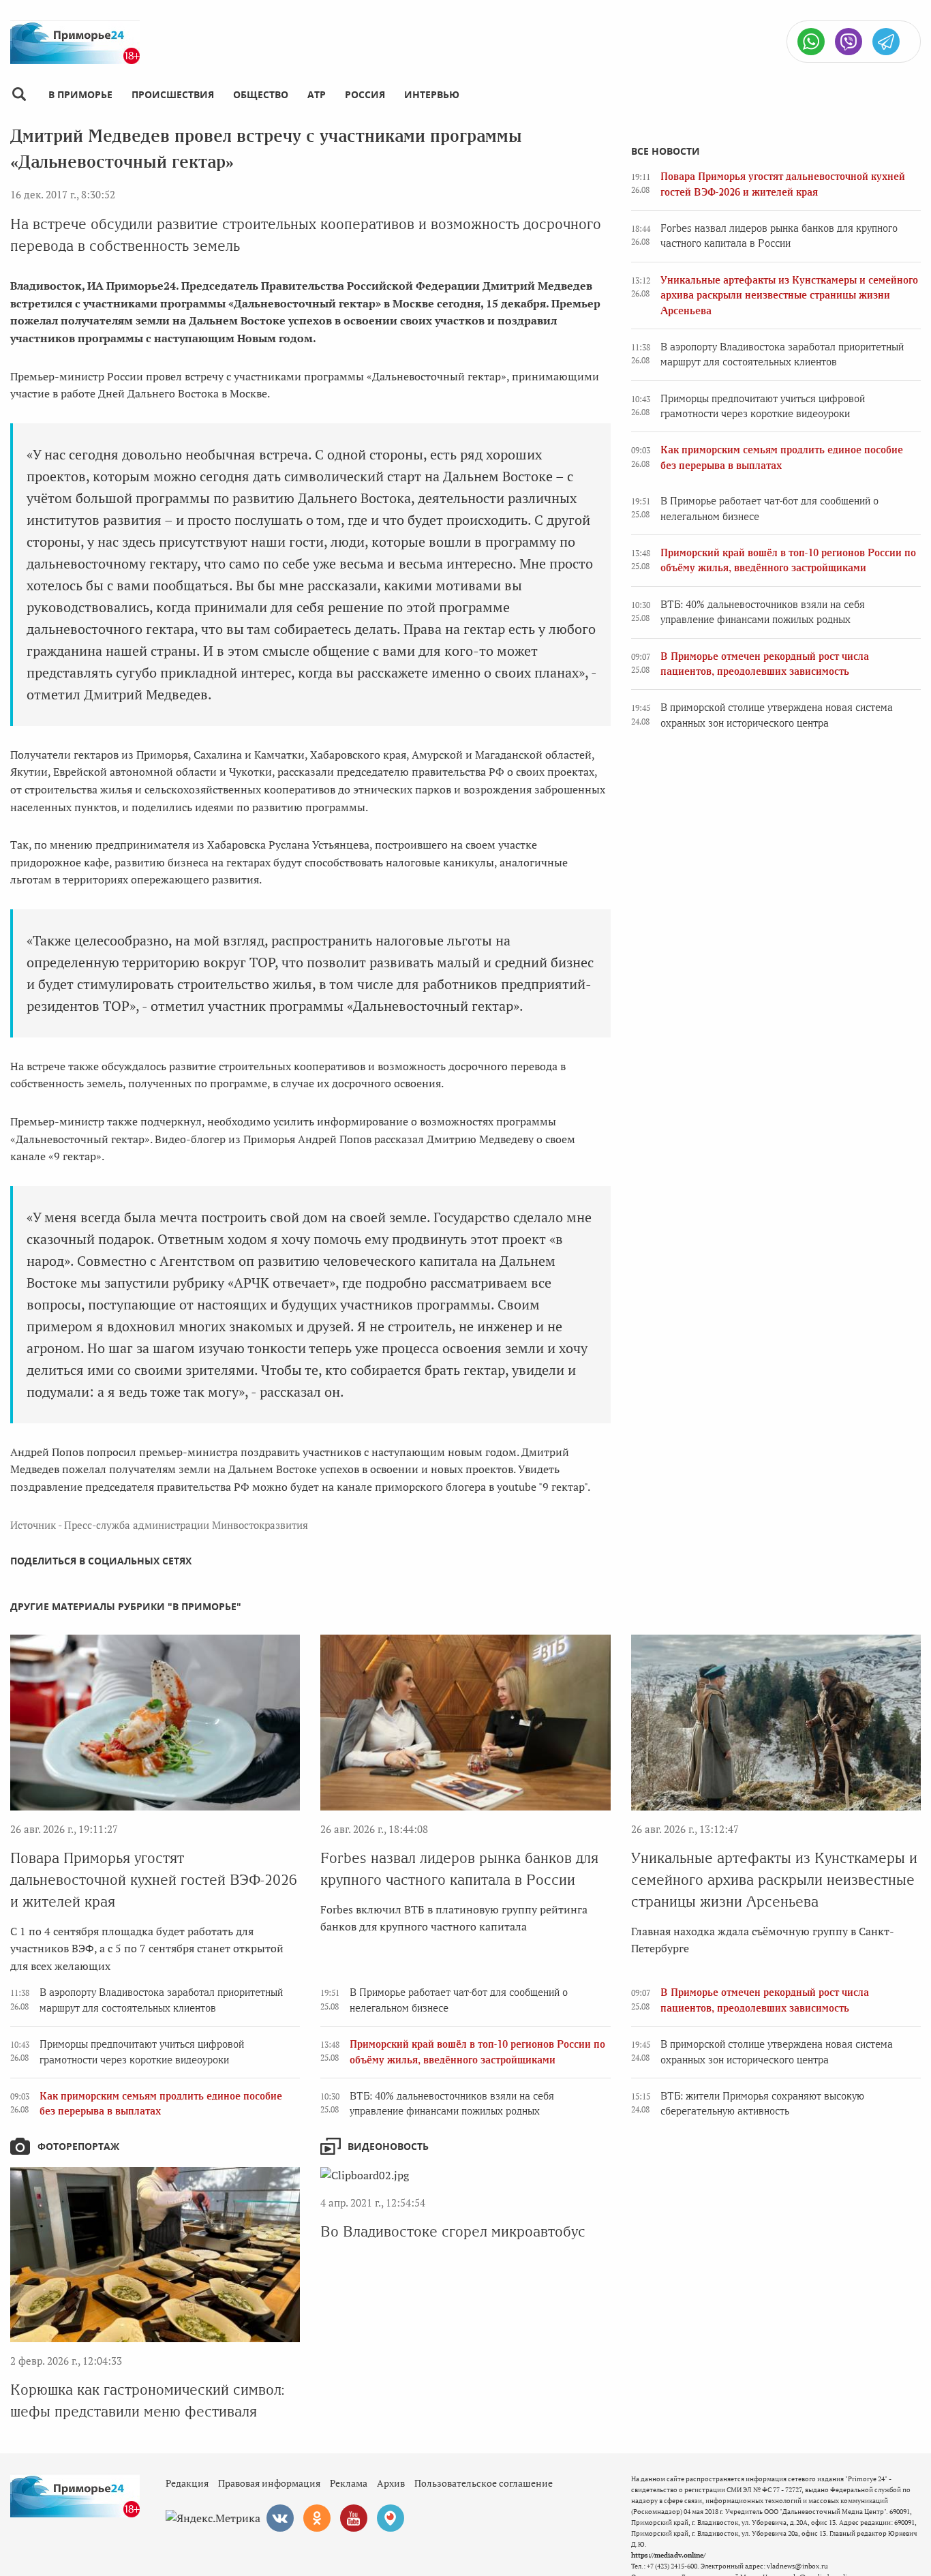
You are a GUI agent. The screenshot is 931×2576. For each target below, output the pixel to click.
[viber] (849, 42)
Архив (391, 2483)
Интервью (432, 94)
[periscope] (391, 2518)
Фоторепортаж (78, 2146)
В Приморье (80, 94)
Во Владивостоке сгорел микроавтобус (453, 2231)
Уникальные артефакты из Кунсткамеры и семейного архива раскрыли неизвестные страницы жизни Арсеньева (789, 296)
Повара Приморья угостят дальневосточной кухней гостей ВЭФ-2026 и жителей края (154, 1880)
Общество (261, 94)
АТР (317, 94)
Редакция (187, 2483)
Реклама (349, 2483)
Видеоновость (388, 2146)
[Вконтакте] (280, 2518)
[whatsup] (811, 42)
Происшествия (173, 94)
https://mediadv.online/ (668, 2555)
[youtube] (354, 2518)
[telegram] (886, 42)
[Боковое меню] (19, 94)
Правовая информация (269, 2483)
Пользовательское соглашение (484, 2483)
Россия (365, 94)
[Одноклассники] (317, 2518)
